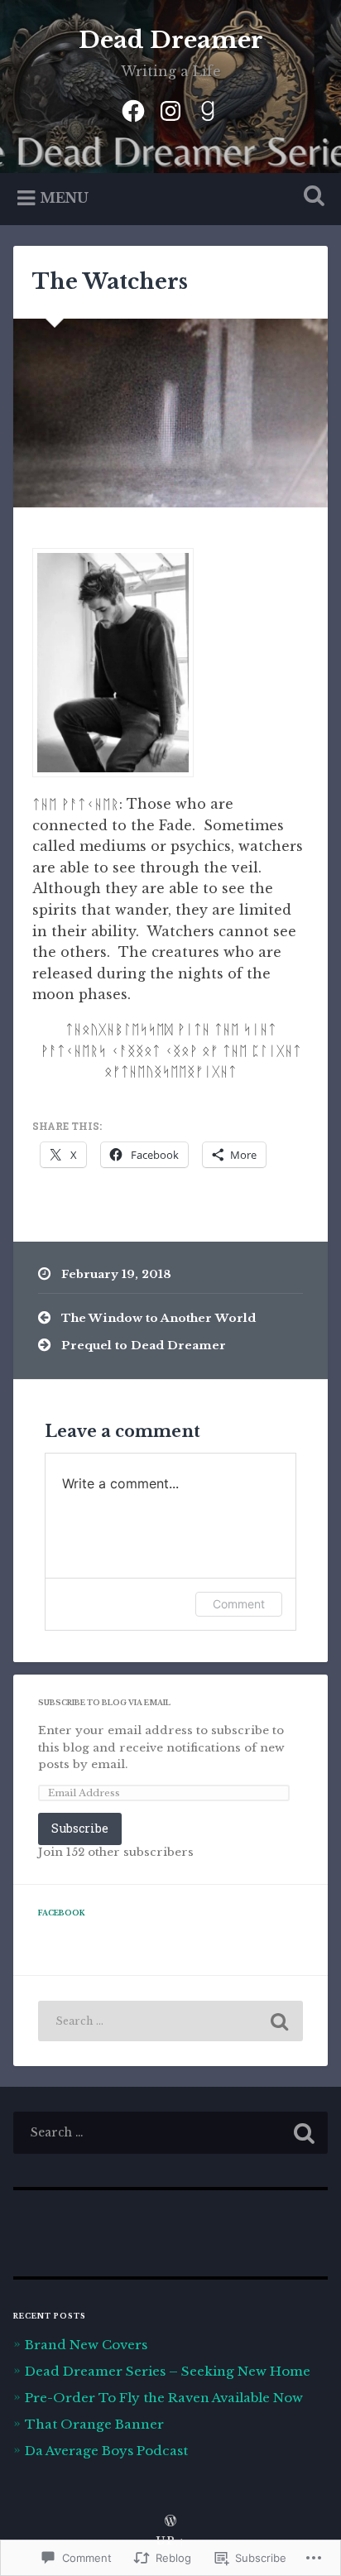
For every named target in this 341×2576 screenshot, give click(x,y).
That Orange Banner (94, 2424)
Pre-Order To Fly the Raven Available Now (164, 2398)
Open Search (310, 197)
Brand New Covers (86, 2345)
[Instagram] (170, 109)
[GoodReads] (208, 109)
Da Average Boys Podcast (106, 2451)
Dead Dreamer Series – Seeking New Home (168, 2371)
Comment (239, 1604)
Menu (64, 198)
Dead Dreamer (171, 40)
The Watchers (110, 282)
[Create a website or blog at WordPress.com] (170, 2522)
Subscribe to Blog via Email (104, 1703)
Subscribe (80, 1828)
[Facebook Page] (133, 109)
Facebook (62, 1913)
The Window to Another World (158, 1318)
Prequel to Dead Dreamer (144, 1346)
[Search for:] (170, 2021)
